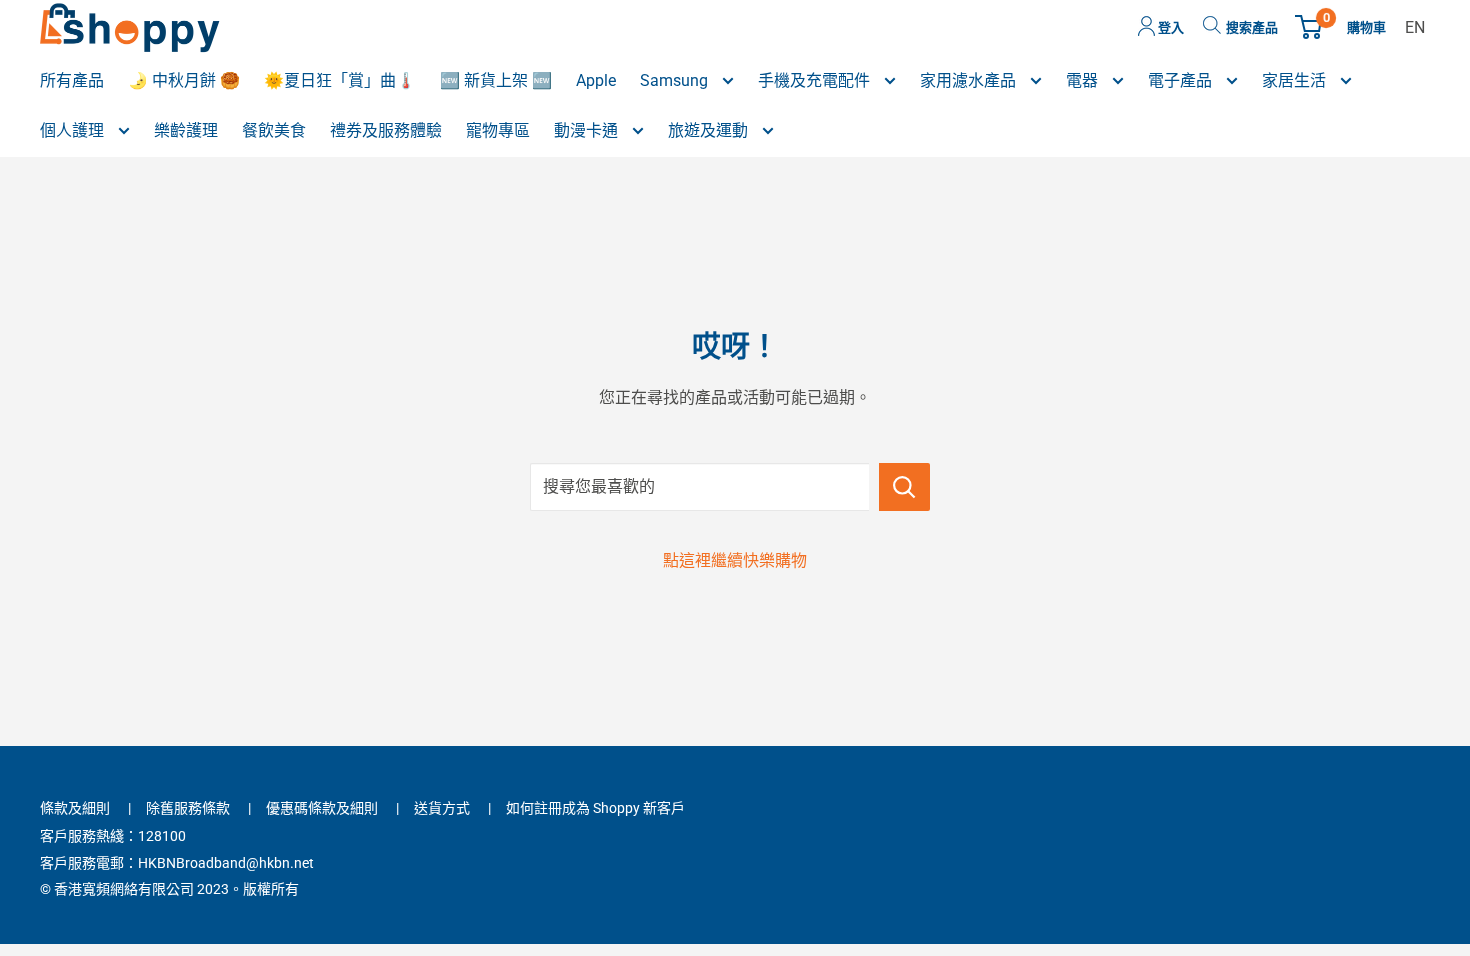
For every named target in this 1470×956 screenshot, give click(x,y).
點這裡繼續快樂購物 (735, 560)
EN (1415, 27)
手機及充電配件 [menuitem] (816, 80)
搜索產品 (1252, 27)
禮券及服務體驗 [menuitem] (386, 130)
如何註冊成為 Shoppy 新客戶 (595, 808)
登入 (1169, 27)
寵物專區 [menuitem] (498, 130)
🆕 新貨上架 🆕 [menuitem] (496, 80)
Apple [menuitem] (596, 80)
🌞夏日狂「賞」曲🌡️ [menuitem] (340, 80)
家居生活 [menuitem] (1296, 80)
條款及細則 (75, 808)
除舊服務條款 (188, 808)
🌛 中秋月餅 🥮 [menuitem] (184, 80)
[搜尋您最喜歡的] (904, 487)
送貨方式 (442, 808)
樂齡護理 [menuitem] (186, 130)
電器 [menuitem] (1084, 80)
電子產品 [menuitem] (1182, 80)
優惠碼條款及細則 (322, 808)
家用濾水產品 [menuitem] (970, 80)
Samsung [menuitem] (676, 80)
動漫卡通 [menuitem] (588, 130)
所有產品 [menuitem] (72, 80)
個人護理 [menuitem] (74, 130)
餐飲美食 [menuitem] (274, 130)
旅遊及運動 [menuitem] (710, 130)
